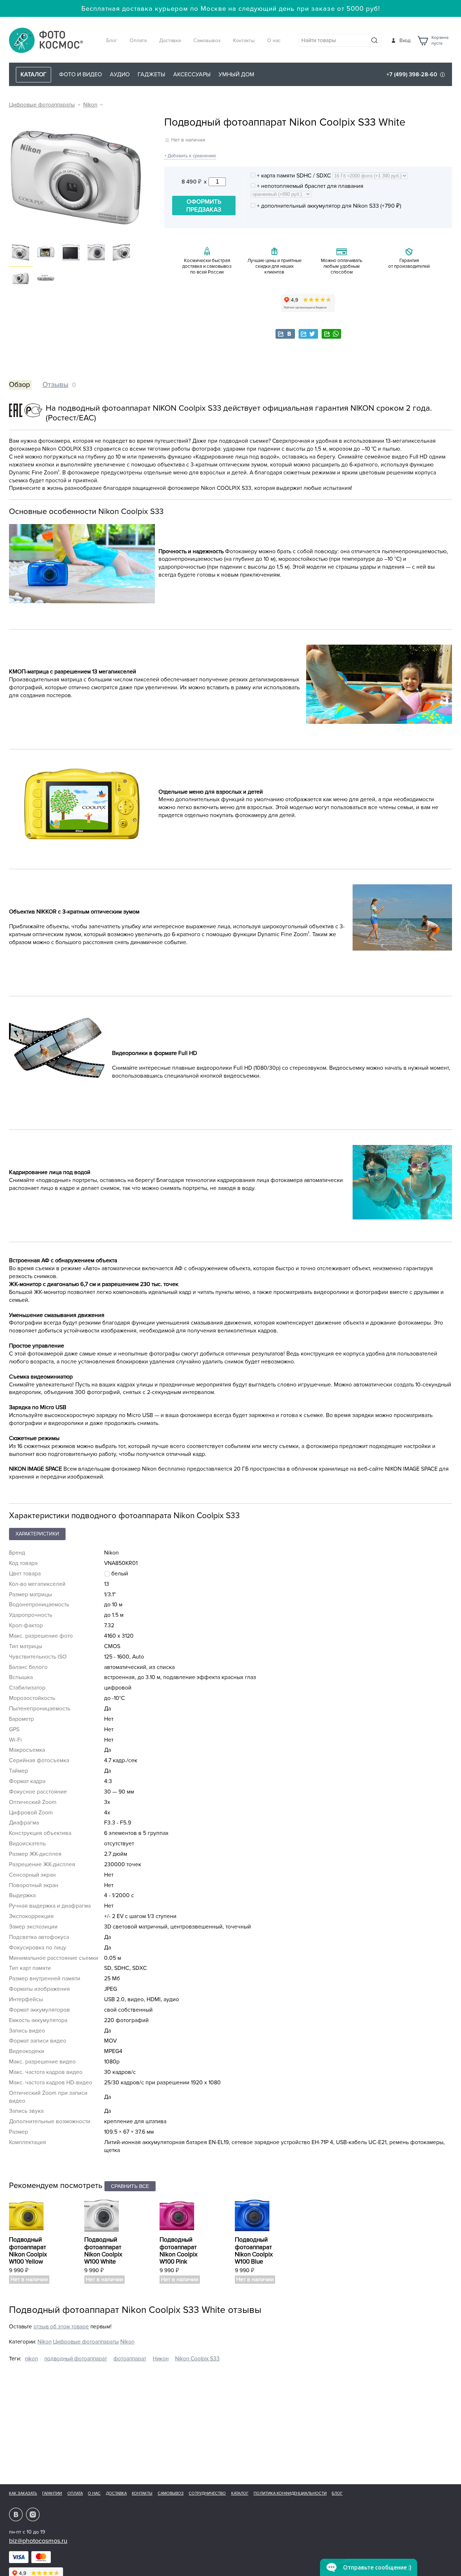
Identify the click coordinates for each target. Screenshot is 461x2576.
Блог (112, 40)
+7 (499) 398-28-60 (412, 75)
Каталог (240, 2493)
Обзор (19, 385)
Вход (405, 40)
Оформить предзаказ (204, 206)
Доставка (170, 40)
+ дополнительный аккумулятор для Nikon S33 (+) (328, 206)
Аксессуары (192, 75)
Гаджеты (151, 75)
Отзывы (55, 385)
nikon (31, 2359)
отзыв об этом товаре (61, 2327)
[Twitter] (308, 334)
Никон (161, 2359)
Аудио (120, 75)
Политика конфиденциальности (290, 2493)
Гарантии (52, 2493)
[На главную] (46, 41)
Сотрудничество (207, 2493)
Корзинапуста (440, 41)
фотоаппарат (130, 2359)
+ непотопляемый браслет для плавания (309, 186)
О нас (274, 40)
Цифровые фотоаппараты (42, 105)
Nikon (90, 105)
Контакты (244, 40)
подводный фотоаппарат (76, 2359)
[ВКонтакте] (285, 334)
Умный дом (236, 75)
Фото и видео (80, 75)
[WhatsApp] (331, 334)
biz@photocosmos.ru (38, 2541)
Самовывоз (207, 40)
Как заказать (23, 2493)
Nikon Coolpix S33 (197, 2359)
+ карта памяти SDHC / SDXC (294, 176)
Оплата (138, 40)
